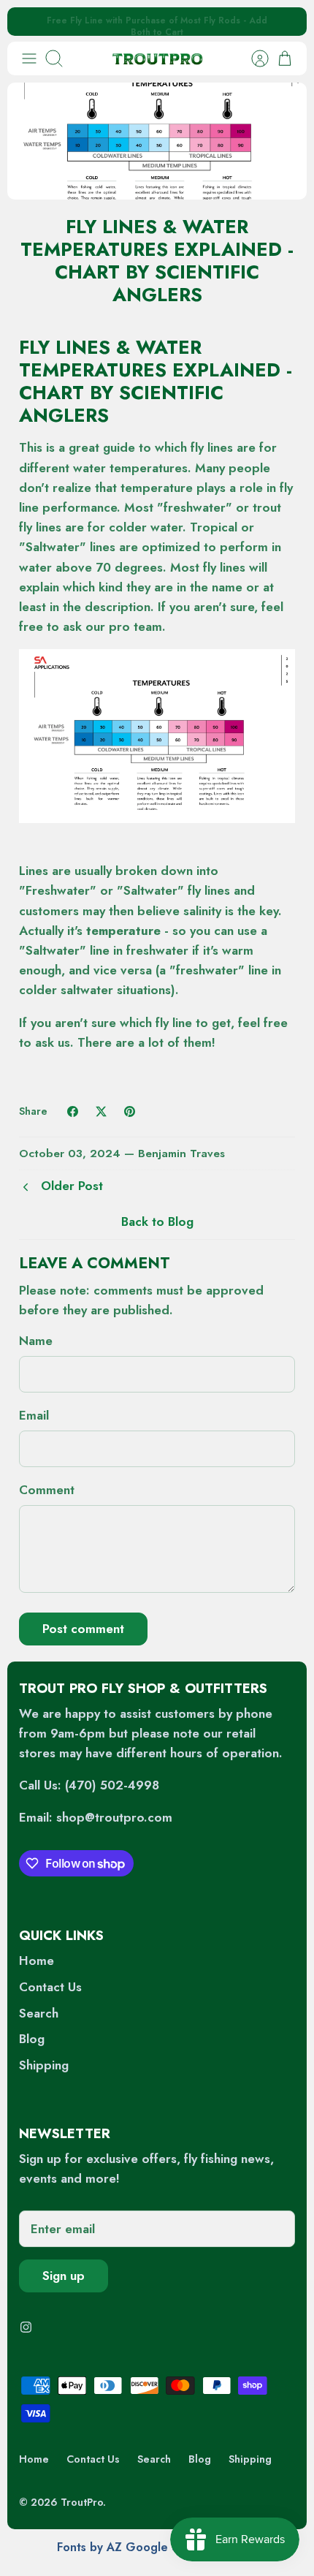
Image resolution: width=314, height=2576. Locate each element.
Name (36, 1341)
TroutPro (82, 2502)
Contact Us (50, 1987)
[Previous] (28, 22)
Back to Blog (157, 1221)
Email (34, 1416)
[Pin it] (130, 1111)
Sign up (64, 2276)
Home (37, 1961)
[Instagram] (26, 2327)
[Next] (286, 22)
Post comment (83, 1629)
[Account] (253, 58)
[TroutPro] (157, 58)
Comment (47, 1490)
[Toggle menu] (29, 58)
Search (39, 2013)
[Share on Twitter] (101, 1111)
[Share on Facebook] (73, 1111)
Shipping (44, 2065)
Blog (32, 2039)
